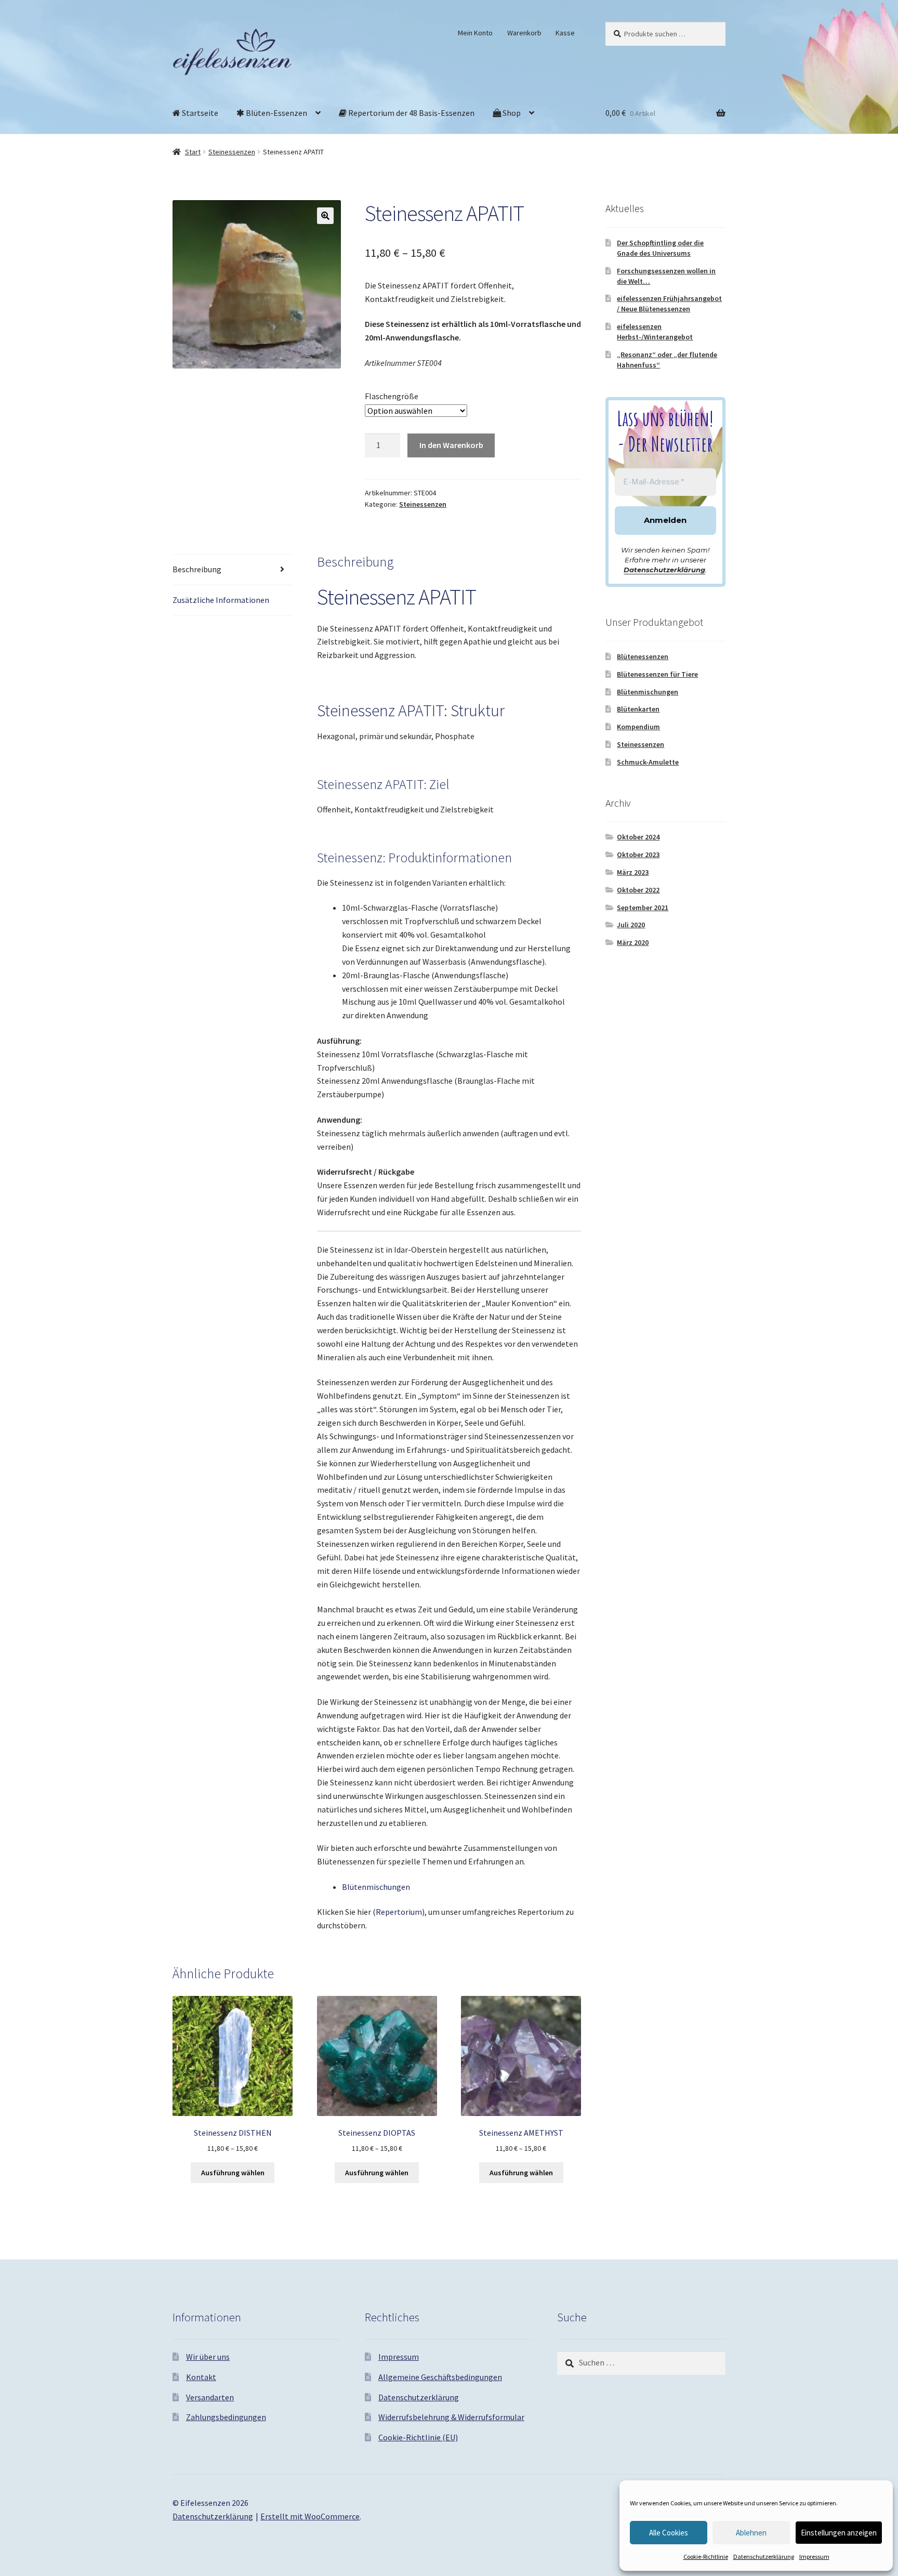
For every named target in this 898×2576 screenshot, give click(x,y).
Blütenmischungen (376, 1887)
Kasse (565, 33)
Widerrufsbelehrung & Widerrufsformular (451, 2417)
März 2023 (633, 872)
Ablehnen (751, 2533)
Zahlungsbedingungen (226, 2417)
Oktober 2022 (638, 890)
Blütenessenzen (643, 656)
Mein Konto (475, 33)
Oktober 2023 (638, 855)
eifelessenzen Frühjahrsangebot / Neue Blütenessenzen (669, 304)
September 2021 (643, 908)
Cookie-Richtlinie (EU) (418, 2437)
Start (193, 152)
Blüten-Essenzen (276, 113)
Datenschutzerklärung (764, 2557)
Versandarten (210, 2397)
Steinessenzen (232, 152)
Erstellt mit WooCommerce (310, 2516)
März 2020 (633, 942)
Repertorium (399, 1912)
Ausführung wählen (233, 2173)
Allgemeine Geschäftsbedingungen (440, 2377)
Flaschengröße (392, 396)
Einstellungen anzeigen (839, 2533)
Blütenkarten (638, 709)
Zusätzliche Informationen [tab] (221, 600)
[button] (325, 216)
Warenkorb (524, 33)
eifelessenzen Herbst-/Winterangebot (655, 332)
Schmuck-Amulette (648, 762)
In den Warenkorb (451, 445)
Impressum (814, 2557)
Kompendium (638, 727)
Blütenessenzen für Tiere (657, 674)
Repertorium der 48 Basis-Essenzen (411, 113)
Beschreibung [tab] (197, 569)
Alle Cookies (669, 2533)
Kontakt (201, 2377)
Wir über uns (208, 2357)
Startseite (199, 113)
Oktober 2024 (638, 837)
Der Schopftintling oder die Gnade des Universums (660, 248)
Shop (511, 113)
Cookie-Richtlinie (706, 2557)
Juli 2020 (631, 925)
